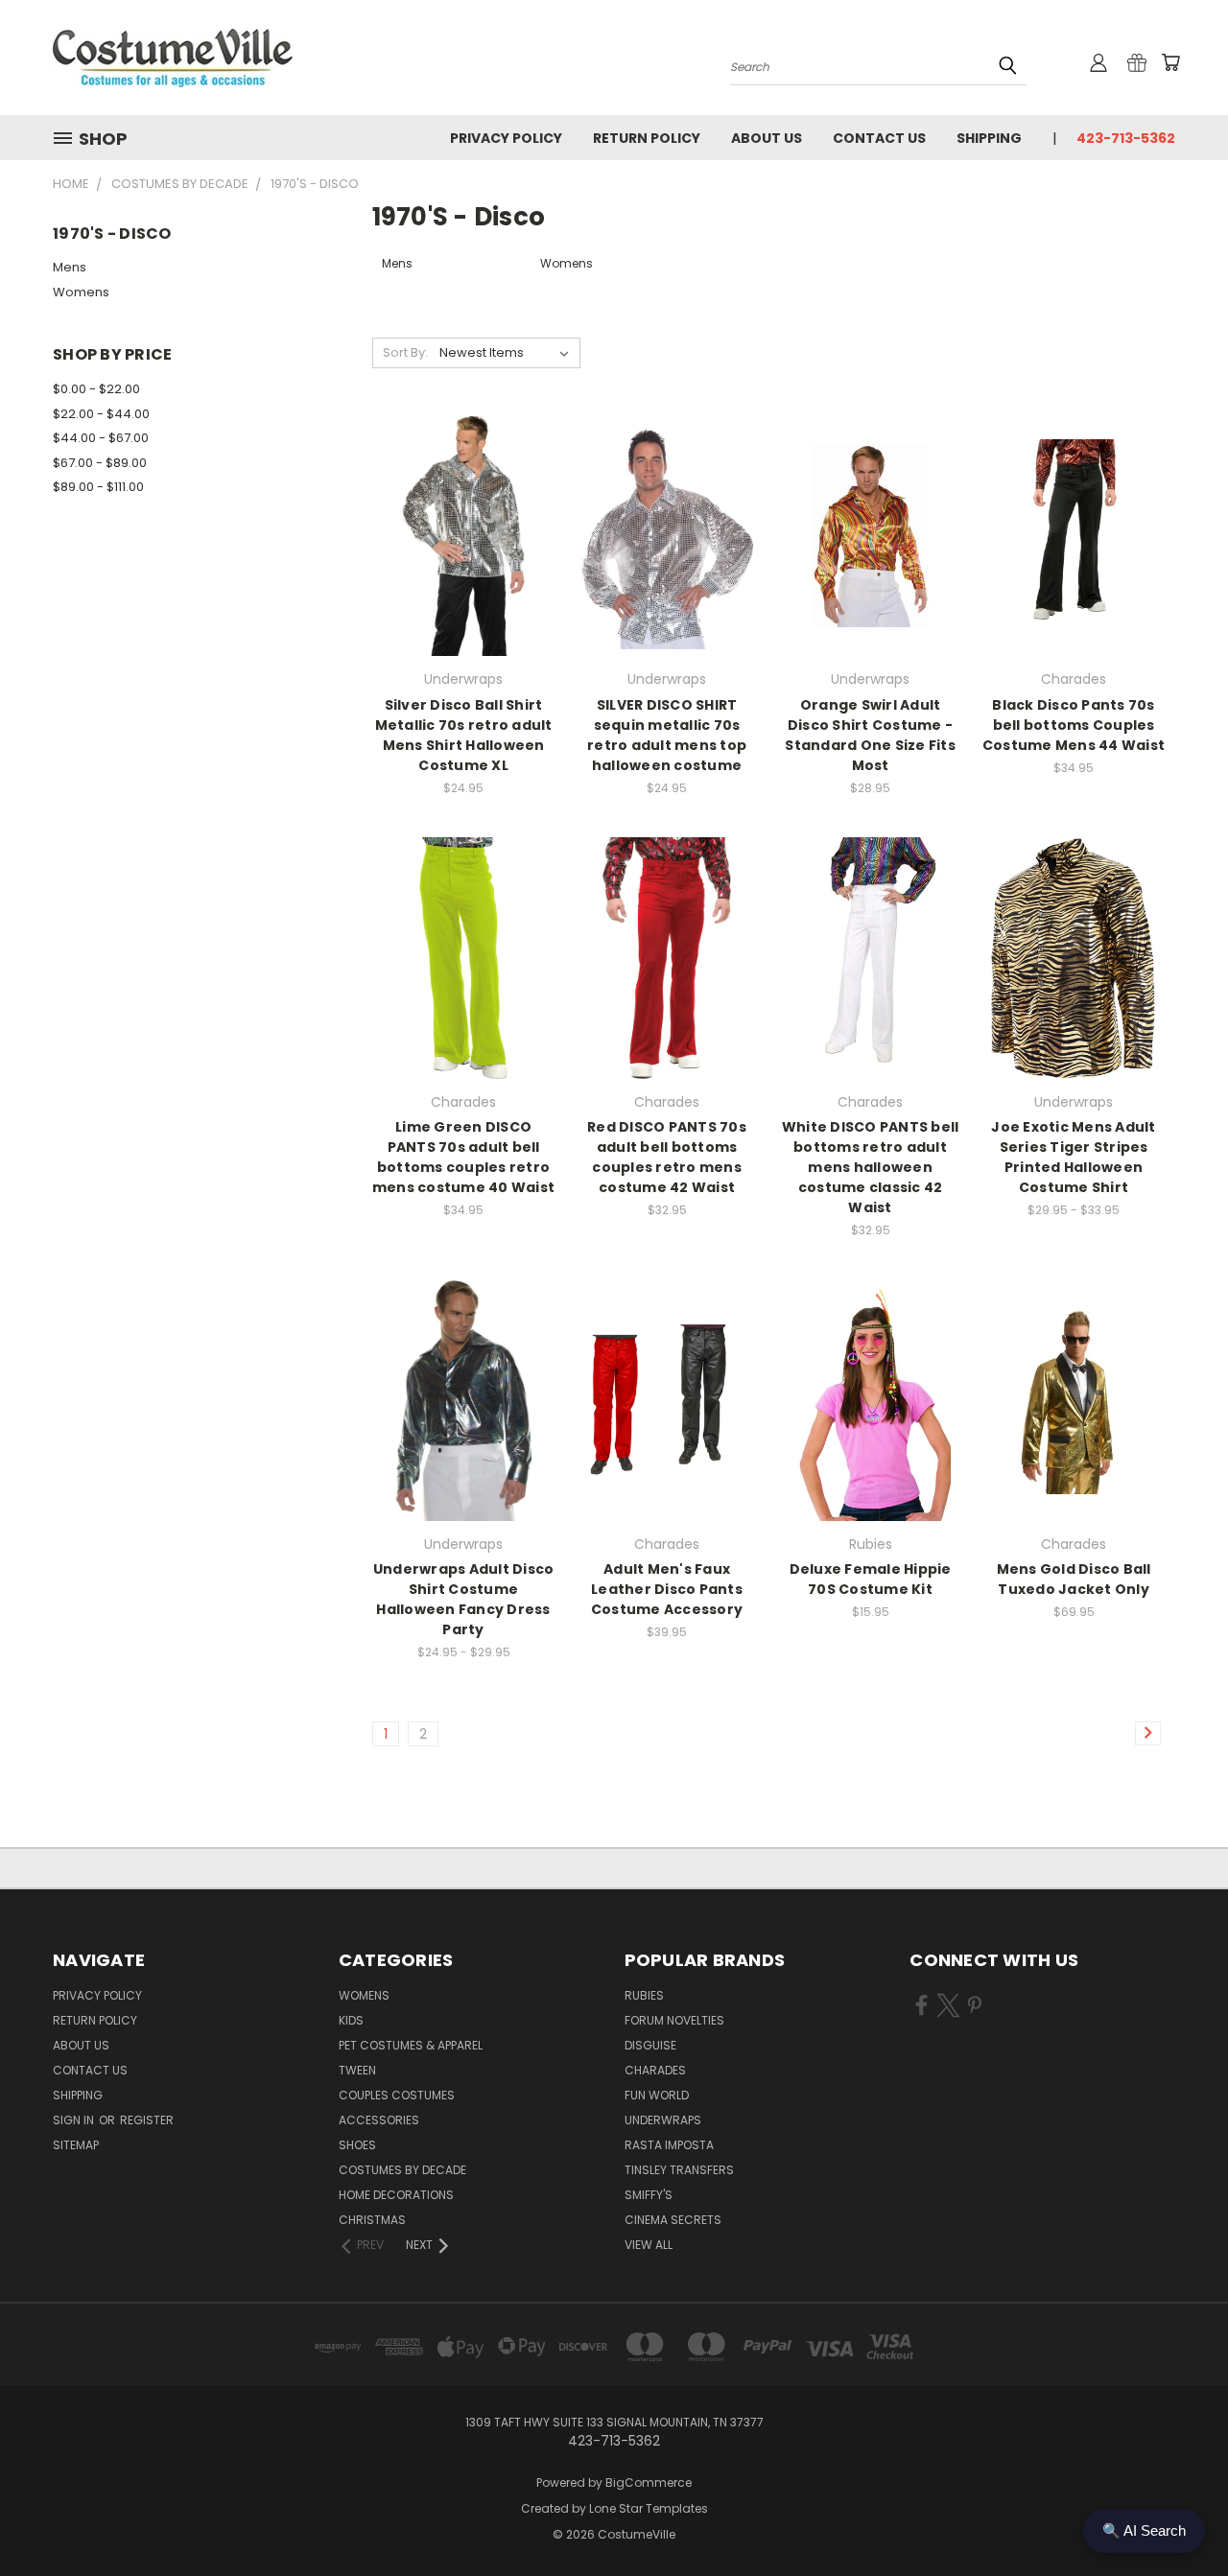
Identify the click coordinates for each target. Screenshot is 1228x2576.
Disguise (650, 2045)
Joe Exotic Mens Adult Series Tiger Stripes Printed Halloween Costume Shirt (1073, 1157)
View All (649, 2245)
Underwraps (663, 2120)
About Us (767, 138)
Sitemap (76, 2145)
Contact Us (879, 138)
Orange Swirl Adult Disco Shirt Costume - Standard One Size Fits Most (870, 735)
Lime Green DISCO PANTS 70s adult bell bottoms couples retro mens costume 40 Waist (463, 1157)
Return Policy (647, 138)
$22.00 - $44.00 (101, 414)
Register (147, 2120)
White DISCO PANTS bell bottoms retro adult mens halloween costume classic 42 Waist (871, 1167)
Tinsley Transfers (679, 2170)
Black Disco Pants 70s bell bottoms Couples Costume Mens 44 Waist (1074, 725)
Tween (357, 2070)
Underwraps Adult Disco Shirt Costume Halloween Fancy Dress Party (464, 1599)
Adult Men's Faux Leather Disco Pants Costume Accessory (667, 1589)
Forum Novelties (674, 2020)
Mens (70, 267)
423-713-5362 (1126, 138)
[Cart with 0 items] (1170, 62)
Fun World (657, 2095)
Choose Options (1074, 991)
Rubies (644, 1995)
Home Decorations (396, 2195)
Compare (457, 534)
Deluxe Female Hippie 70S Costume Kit (871, 1579)
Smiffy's (649, 2195)
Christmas (372, 2220)
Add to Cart (464, 569)
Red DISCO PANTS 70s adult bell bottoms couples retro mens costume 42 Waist (667, 1157)
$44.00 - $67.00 (101, 438)
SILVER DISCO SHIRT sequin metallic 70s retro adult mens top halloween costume (667, 735)
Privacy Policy (506, 138)
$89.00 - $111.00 (98, 487)
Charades (655, 2070)
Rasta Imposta (669, 2145)
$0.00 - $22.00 (96, 389)
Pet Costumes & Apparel (411, 2045)
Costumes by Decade (402, 2170)
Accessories (379, 2120)
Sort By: (405, 352)
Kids (351, 2020)
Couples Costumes (397, 2095)
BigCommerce (649, 2482)
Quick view (463, 496)
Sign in (75, 2120)
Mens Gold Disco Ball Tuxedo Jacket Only (1074, 1579)
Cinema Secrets (673, 2220)
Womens (81, 292)
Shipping (989, 138)
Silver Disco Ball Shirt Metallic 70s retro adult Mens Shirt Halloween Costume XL (464, 735)
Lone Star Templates (649, 2508)
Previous (1178, 2516)
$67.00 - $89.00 (100, 463)
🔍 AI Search (1144, 2530)
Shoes (357, 2145)
